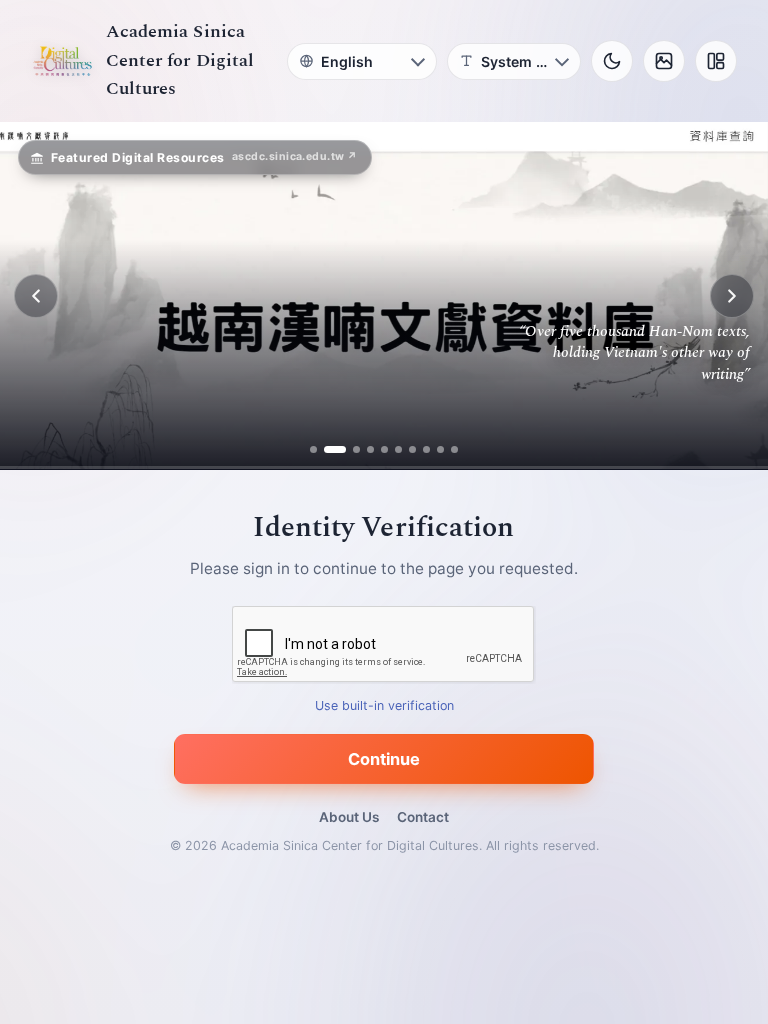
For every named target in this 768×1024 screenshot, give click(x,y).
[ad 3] (349, 449)
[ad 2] (327, 449)
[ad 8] (426, 449)
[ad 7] (412, 449)
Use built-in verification (384, 706)
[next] (732, 296)
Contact (423, 817)
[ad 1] (313, 449)
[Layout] (716, 61)
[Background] (664, 61)
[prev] (36, 296)
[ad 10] (454, 449)
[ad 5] (384, 449)
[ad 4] (370, 449)
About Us (349, 817)
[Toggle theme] (612, 61)
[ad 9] (440, 449)
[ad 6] (398, 449)
